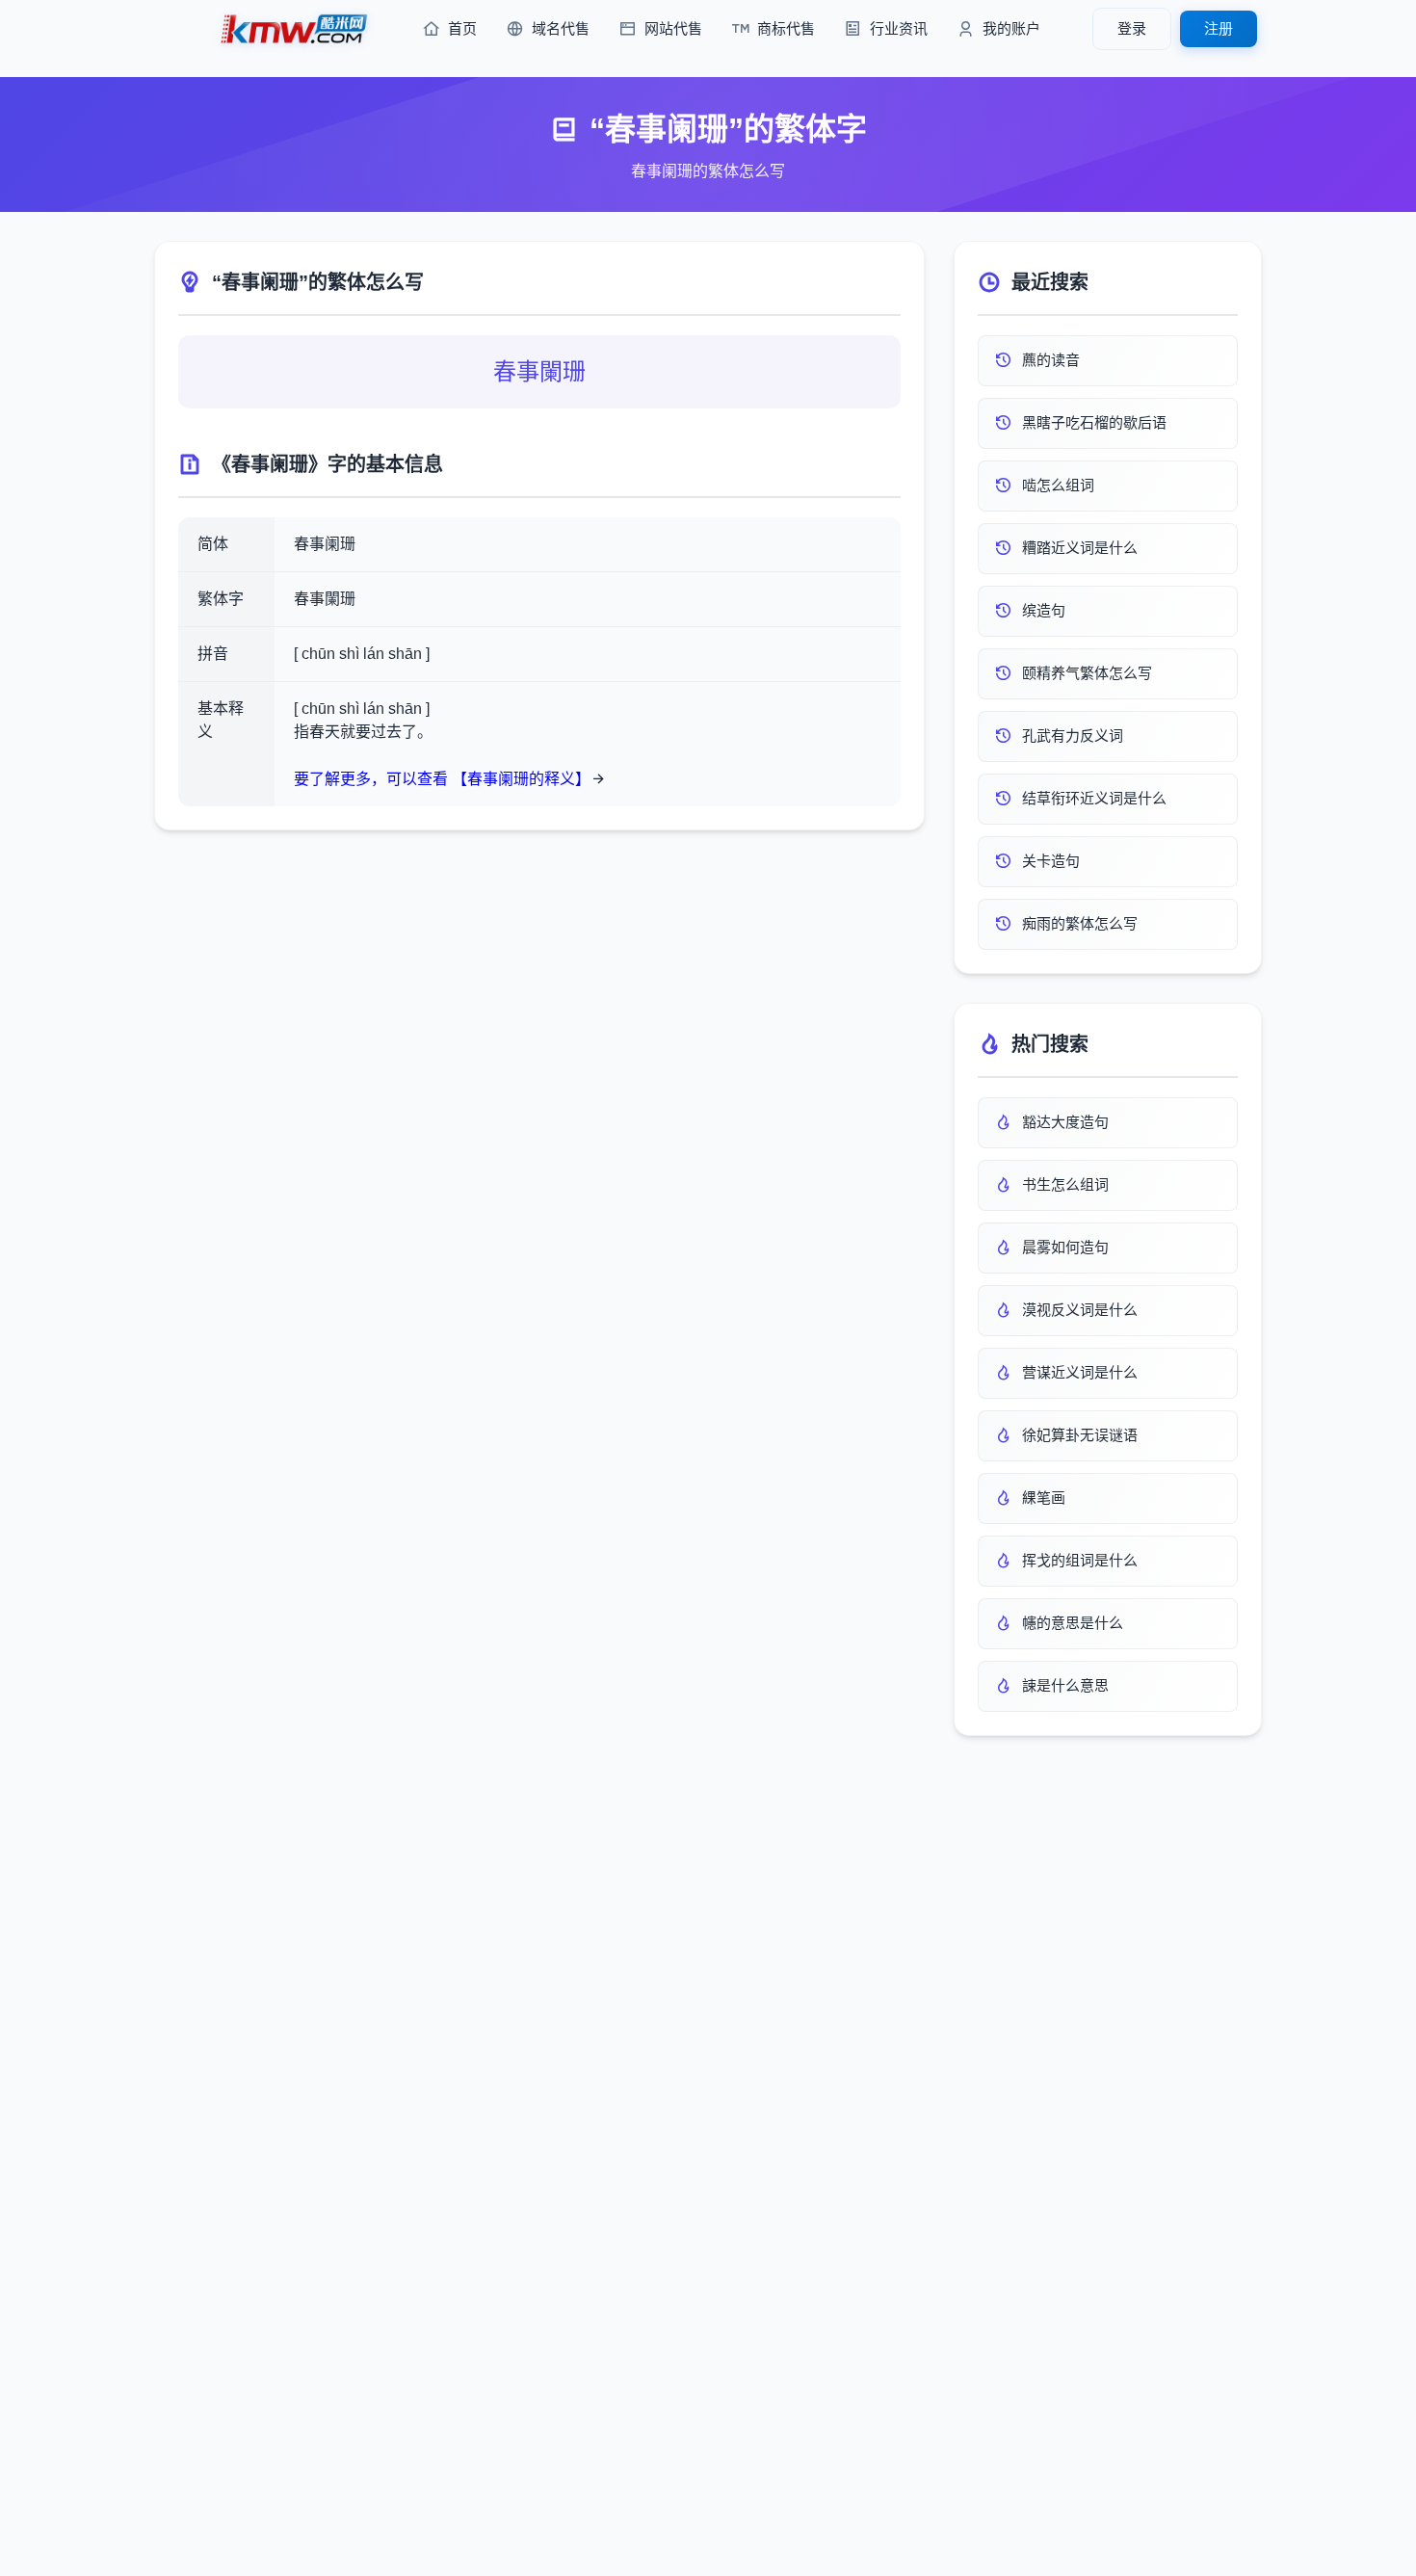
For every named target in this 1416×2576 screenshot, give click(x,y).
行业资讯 (899, 28)
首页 (462, 28)
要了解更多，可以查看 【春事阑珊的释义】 (442, 779)
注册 (1219, 28)
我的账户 (1011, 28)
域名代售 (561, 28)
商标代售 (786, 28)
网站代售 (673, 28)
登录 (1132, 28)
